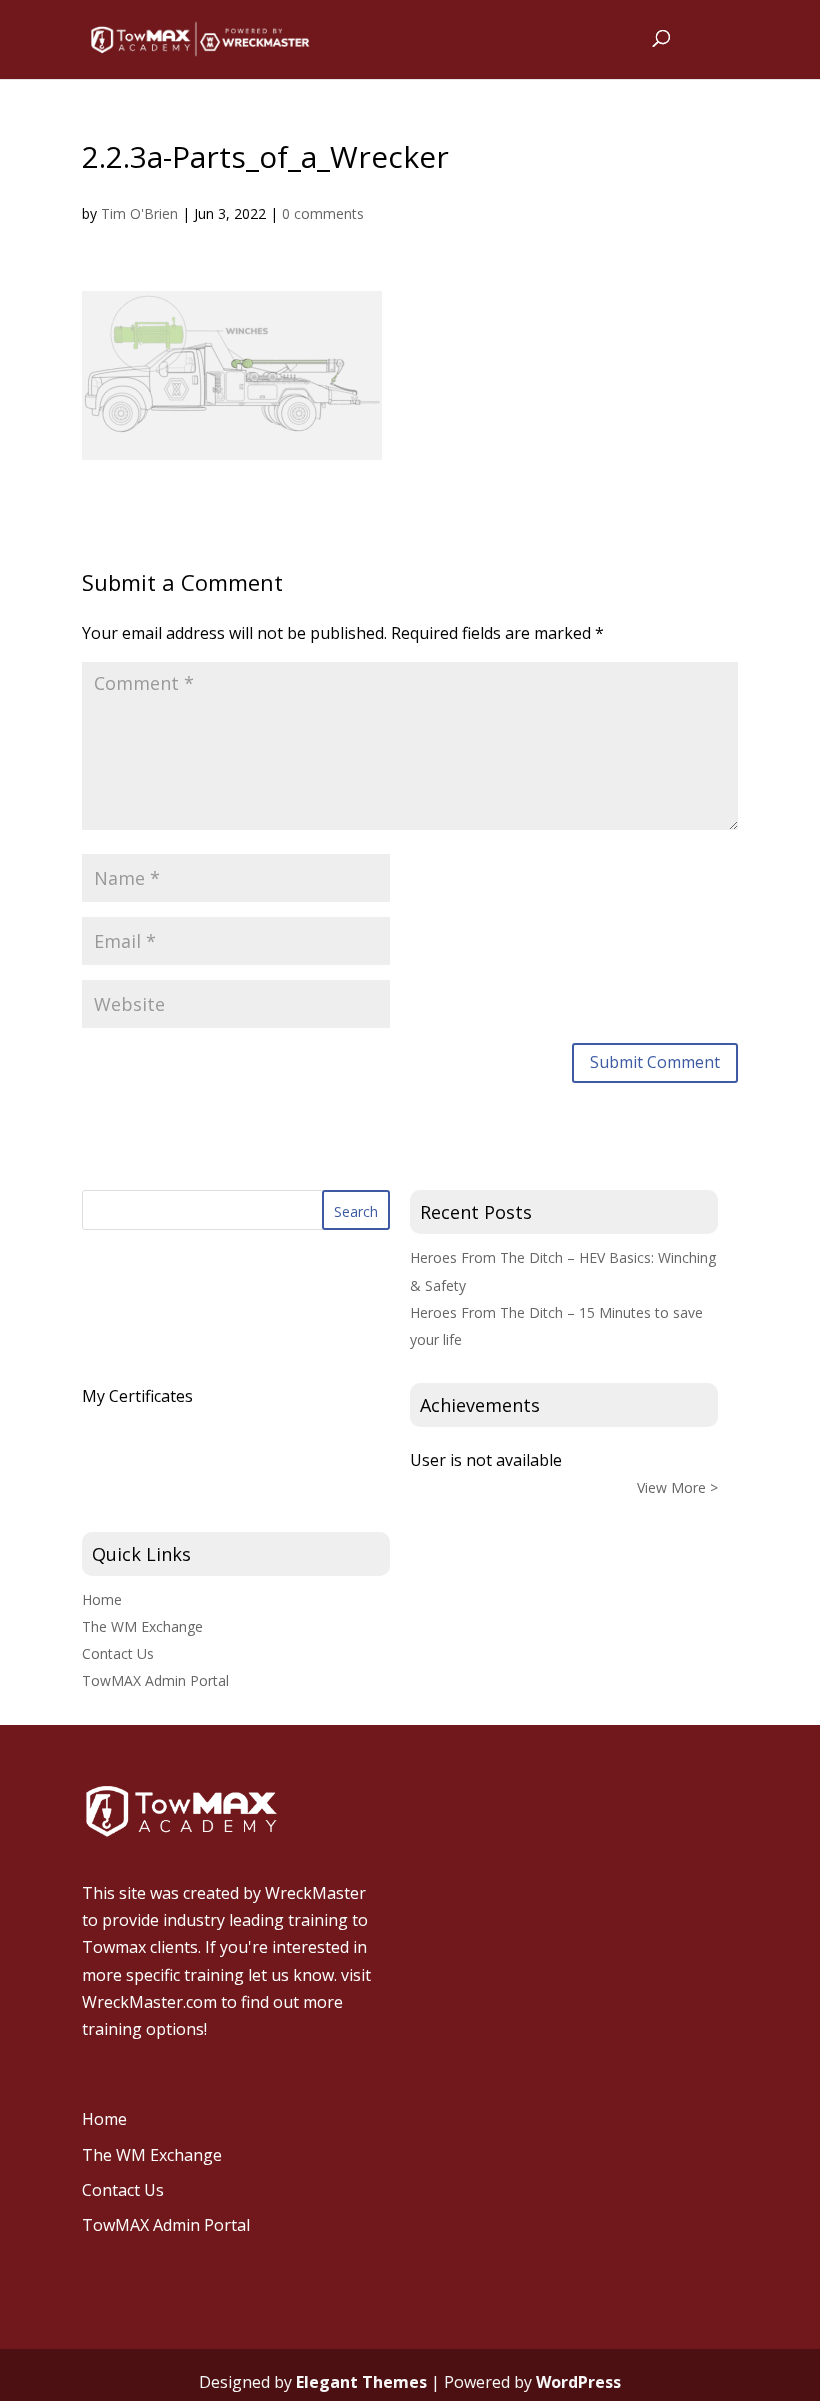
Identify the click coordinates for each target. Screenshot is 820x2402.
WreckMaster (315, 1893)
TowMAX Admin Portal (155, 1680)
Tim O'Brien (139, 213)
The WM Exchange (142, 1626)
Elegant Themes (361, 2382)
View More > (677, 1487)
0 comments (323, 213)
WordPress (578, 2382)
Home (102, 1599)
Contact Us (118, 1653)
